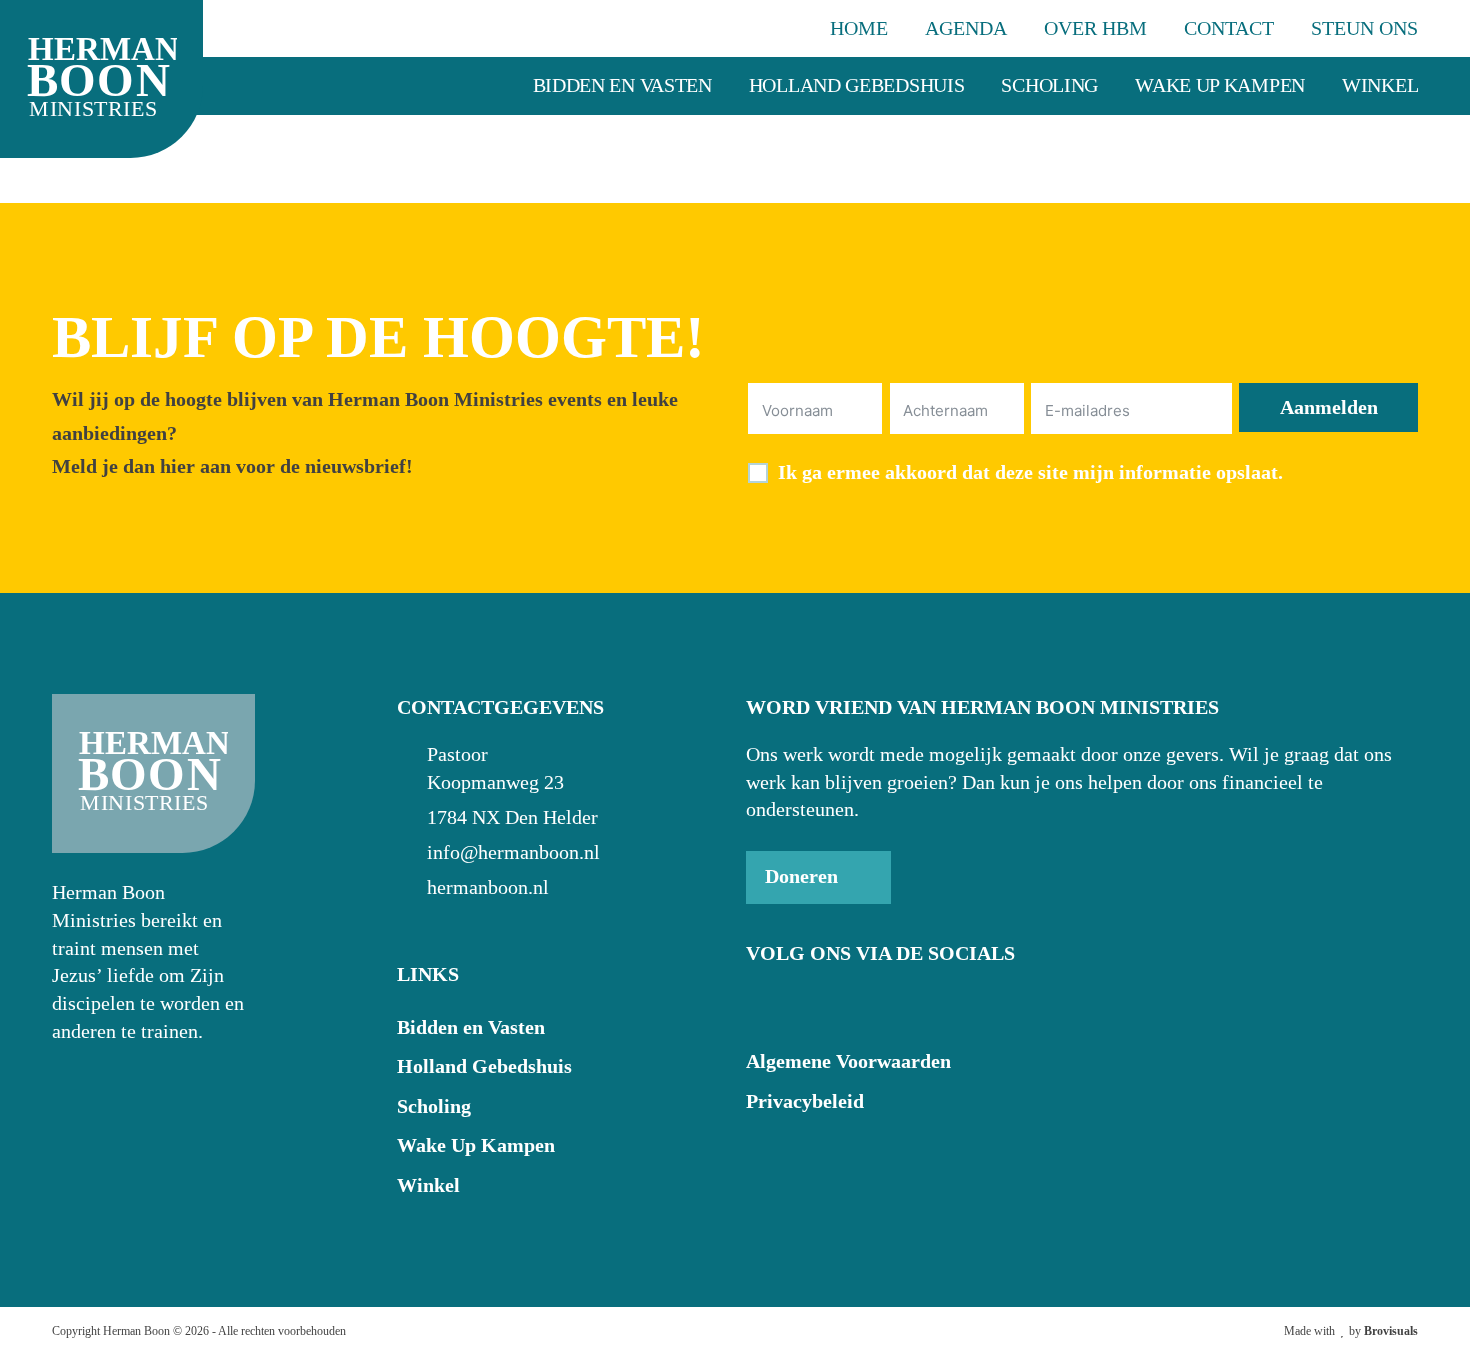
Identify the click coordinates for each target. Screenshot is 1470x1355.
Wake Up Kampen (1220, 85)
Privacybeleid (805, 1101)
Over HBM (1095, 28)
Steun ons (1364, 28)
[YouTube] (807, 1004)
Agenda (966, 28)
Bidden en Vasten (622, 85)
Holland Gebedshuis (857, 85)
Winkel (1380, 85)
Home (859, 28)
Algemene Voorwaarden (848, 1061)
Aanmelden (1329, 407)
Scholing (1049, 85)
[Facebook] (763, 1004)
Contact (1229, 28)
